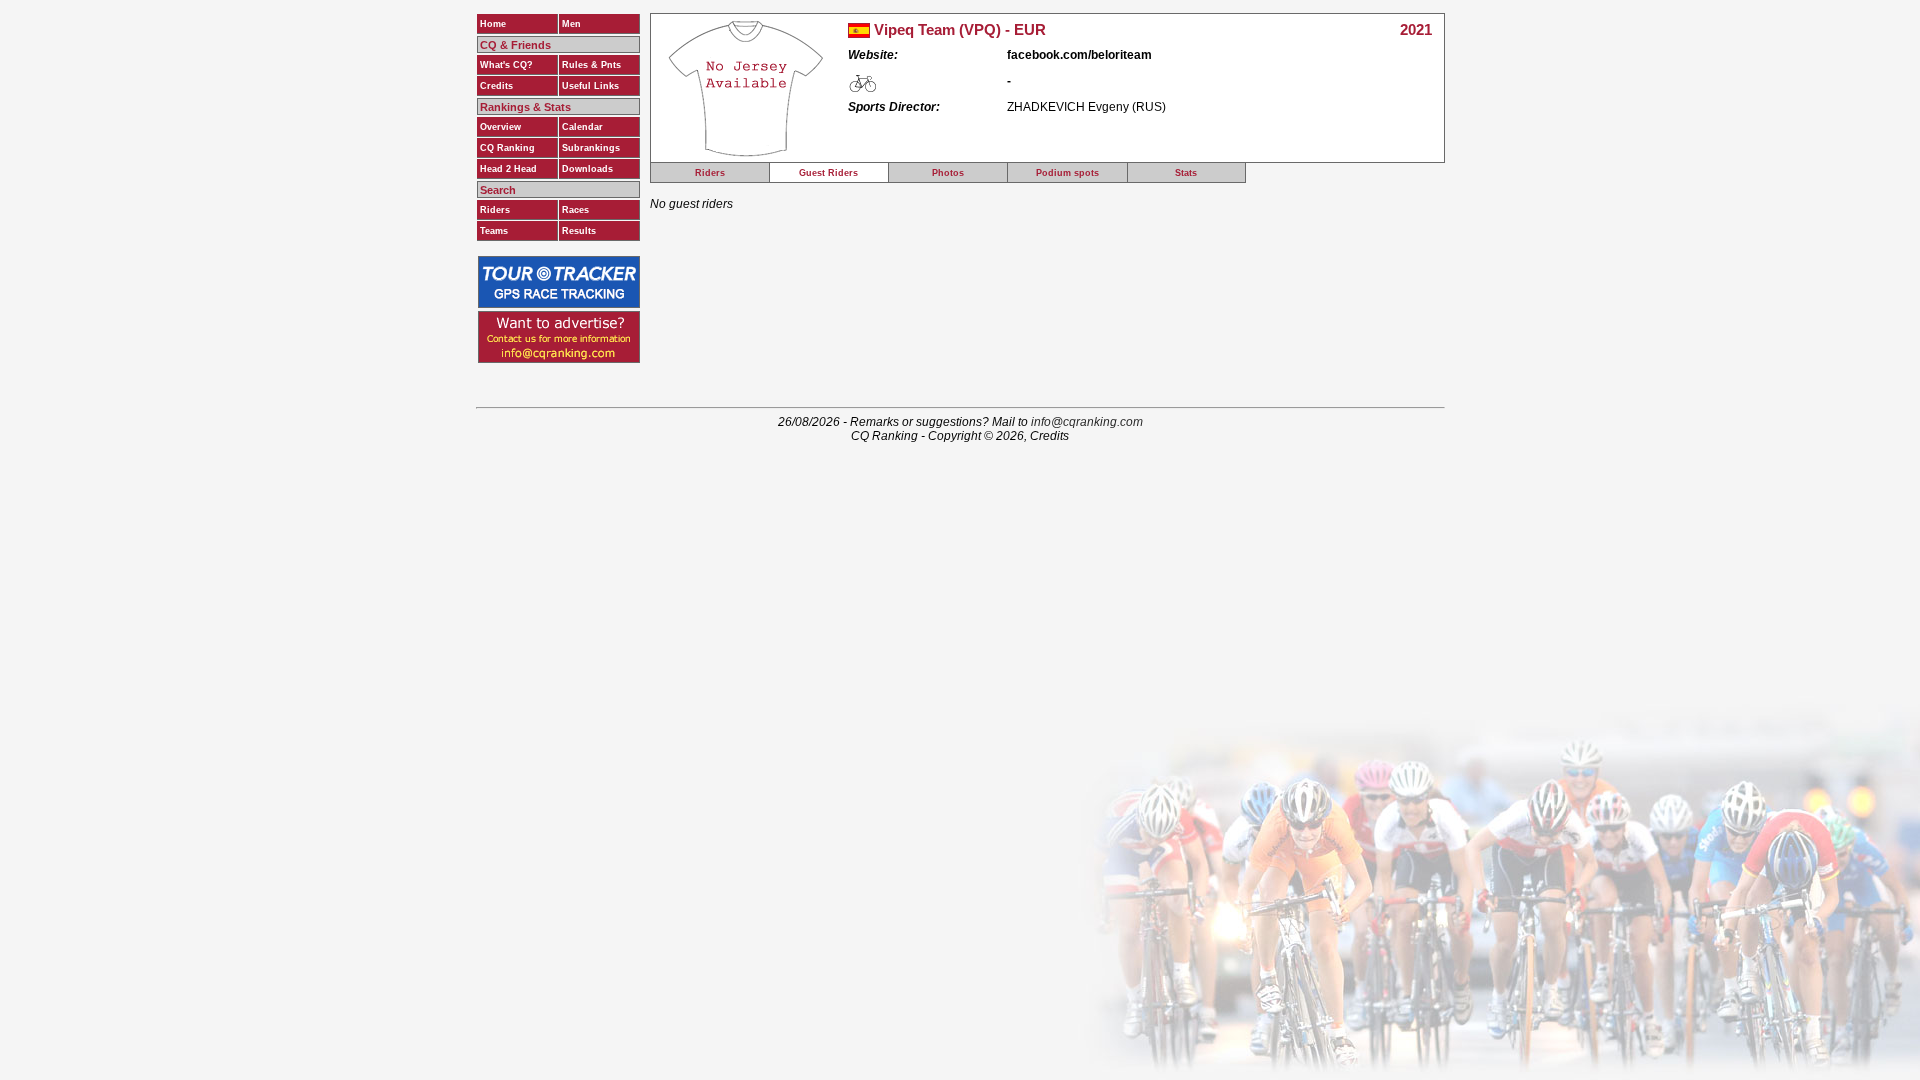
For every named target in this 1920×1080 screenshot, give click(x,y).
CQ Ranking (507, 148)
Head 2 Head (508, 169)
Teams (494, 231)
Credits (496, 86)
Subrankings (591, 148)
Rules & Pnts (591, 65)
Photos (948, 173)
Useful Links (590, 86)
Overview (500, 127)
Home (493, 24)
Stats (1186, 173)
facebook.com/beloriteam (1079, 55)
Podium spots (1067, 173)
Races (575, 210)
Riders (495, 210)
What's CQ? (506, 65)
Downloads (587, 169)
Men (571, 24)
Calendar (582, 127)
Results (579, 231)
